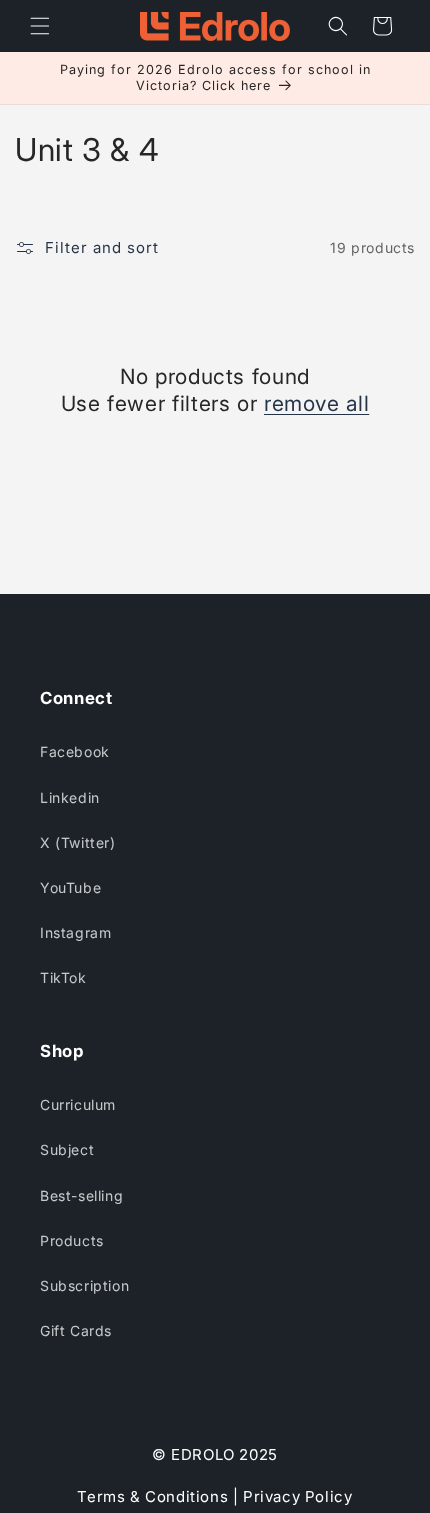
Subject (67, 1149)
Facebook (75, 751)
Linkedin (70, 797)
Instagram (75, 932)
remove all (316, 403)
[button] (40, 26)
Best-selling (81, 1195)
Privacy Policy (297, 1496)
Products (72, 1240)
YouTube (70, 887)
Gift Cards (76, 1330)
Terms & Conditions (154, 1496)
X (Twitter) (78, 842)
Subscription (84, 1285)
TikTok (63, 977)
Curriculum (78, 1104)
